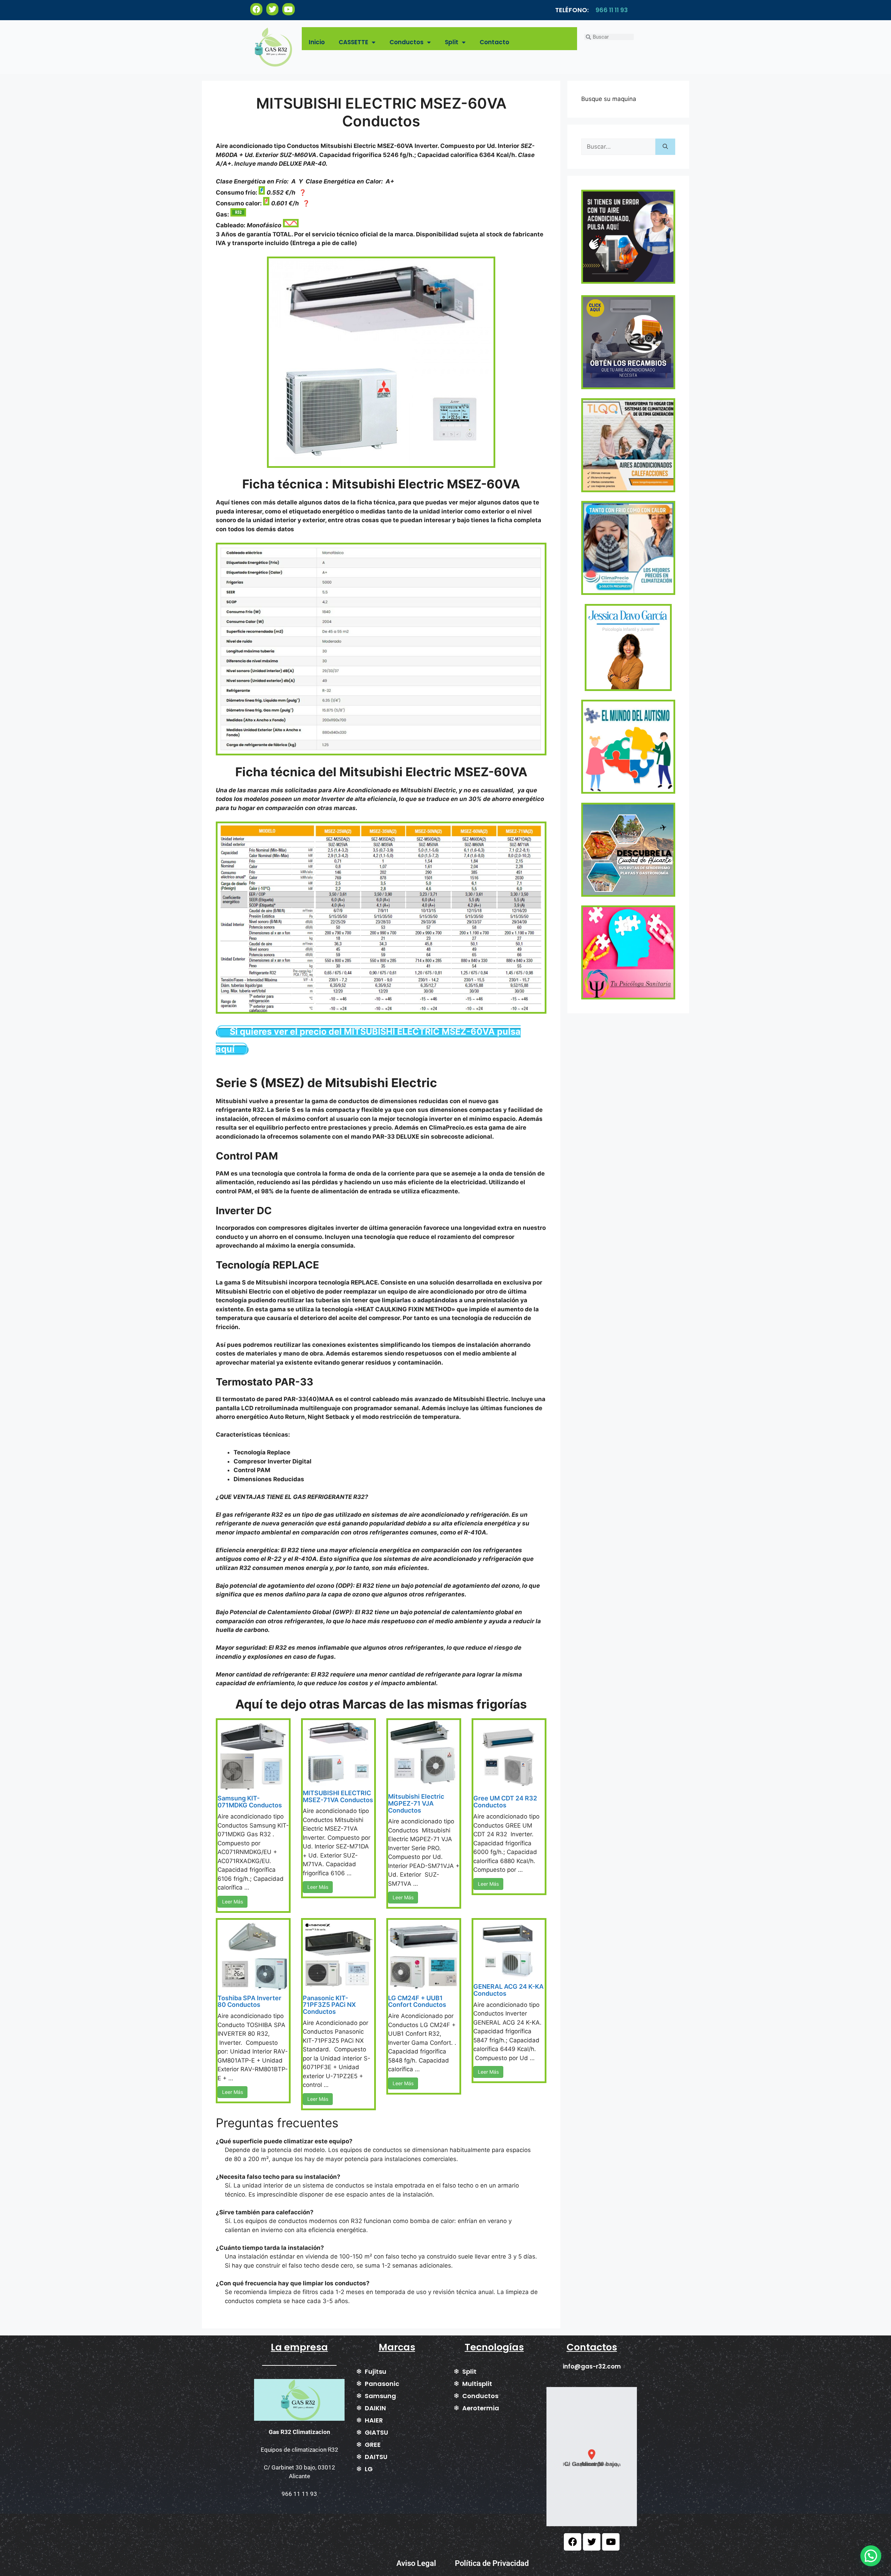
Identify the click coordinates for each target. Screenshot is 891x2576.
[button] (592, 2457)
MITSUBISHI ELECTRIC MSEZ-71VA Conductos (338, 1796)
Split (452, 42)
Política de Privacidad (492, 2563)
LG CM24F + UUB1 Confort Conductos (417, 2001)
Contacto (494, 42)
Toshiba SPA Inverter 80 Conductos (249, 2001)
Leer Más (232, 1902)
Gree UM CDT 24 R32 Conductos (505, 1802)
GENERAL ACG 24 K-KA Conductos (508, 1990)
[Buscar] (665, 147)
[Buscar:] (618, 147)
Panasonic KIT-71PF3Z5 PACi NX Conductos (329, 2005)
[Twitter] (272, 9)
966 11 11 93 (612, 10)
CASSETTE (353, 42)
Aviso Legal (416, 2563)
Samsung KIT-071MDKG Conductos (250, 1802)
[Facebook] (256, 9)
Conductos (407, 42)
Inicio (317, 42)
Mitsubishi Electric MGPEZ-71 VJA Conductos (416, 1803)
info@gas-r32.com (592, 2366)
